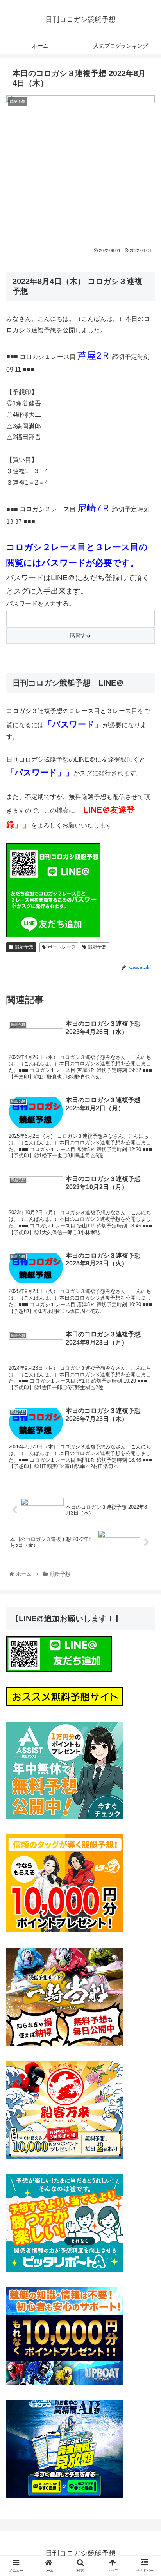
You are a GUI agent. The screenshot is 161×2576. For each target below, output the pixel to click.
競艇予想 (24, 947)
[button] (145, 1395)
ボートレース (62, 947)
